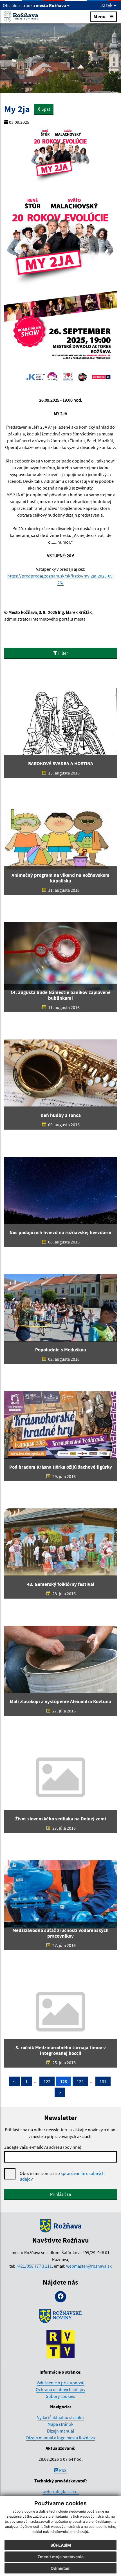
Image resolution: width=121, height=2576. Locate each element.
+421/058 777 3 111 (34, 2266)
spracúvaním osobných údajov (62, 2176)
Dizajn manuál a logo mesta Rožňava (60, 2438)
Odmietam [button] (61, 2568)
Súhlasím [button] (61, 2545)
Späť (45, 109)
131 (103, 2081)
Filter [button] (63, 653)
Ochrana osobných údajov (60, 2389)
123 (64, 2081)
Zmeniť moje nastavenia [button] (60, 2557)
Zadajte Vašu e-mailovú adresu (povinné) (43, 2147)
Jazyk (107, 5)
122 (47, 2081)
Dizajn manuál (60, 2431)
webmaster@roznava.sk (89, 2266)
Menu (99, 16)
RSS (62, 2470)
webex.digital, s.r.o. (61, 2491)
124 (80, 2081)
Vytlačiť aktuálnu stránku (60, 2417)
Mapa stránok (60, 2424)
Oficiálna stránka (34, 5)
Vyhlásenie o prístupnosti (60, 2383)
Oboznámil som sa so (62, 2176)
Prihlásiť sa (60, 2194)
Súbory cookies (60, 2396)
